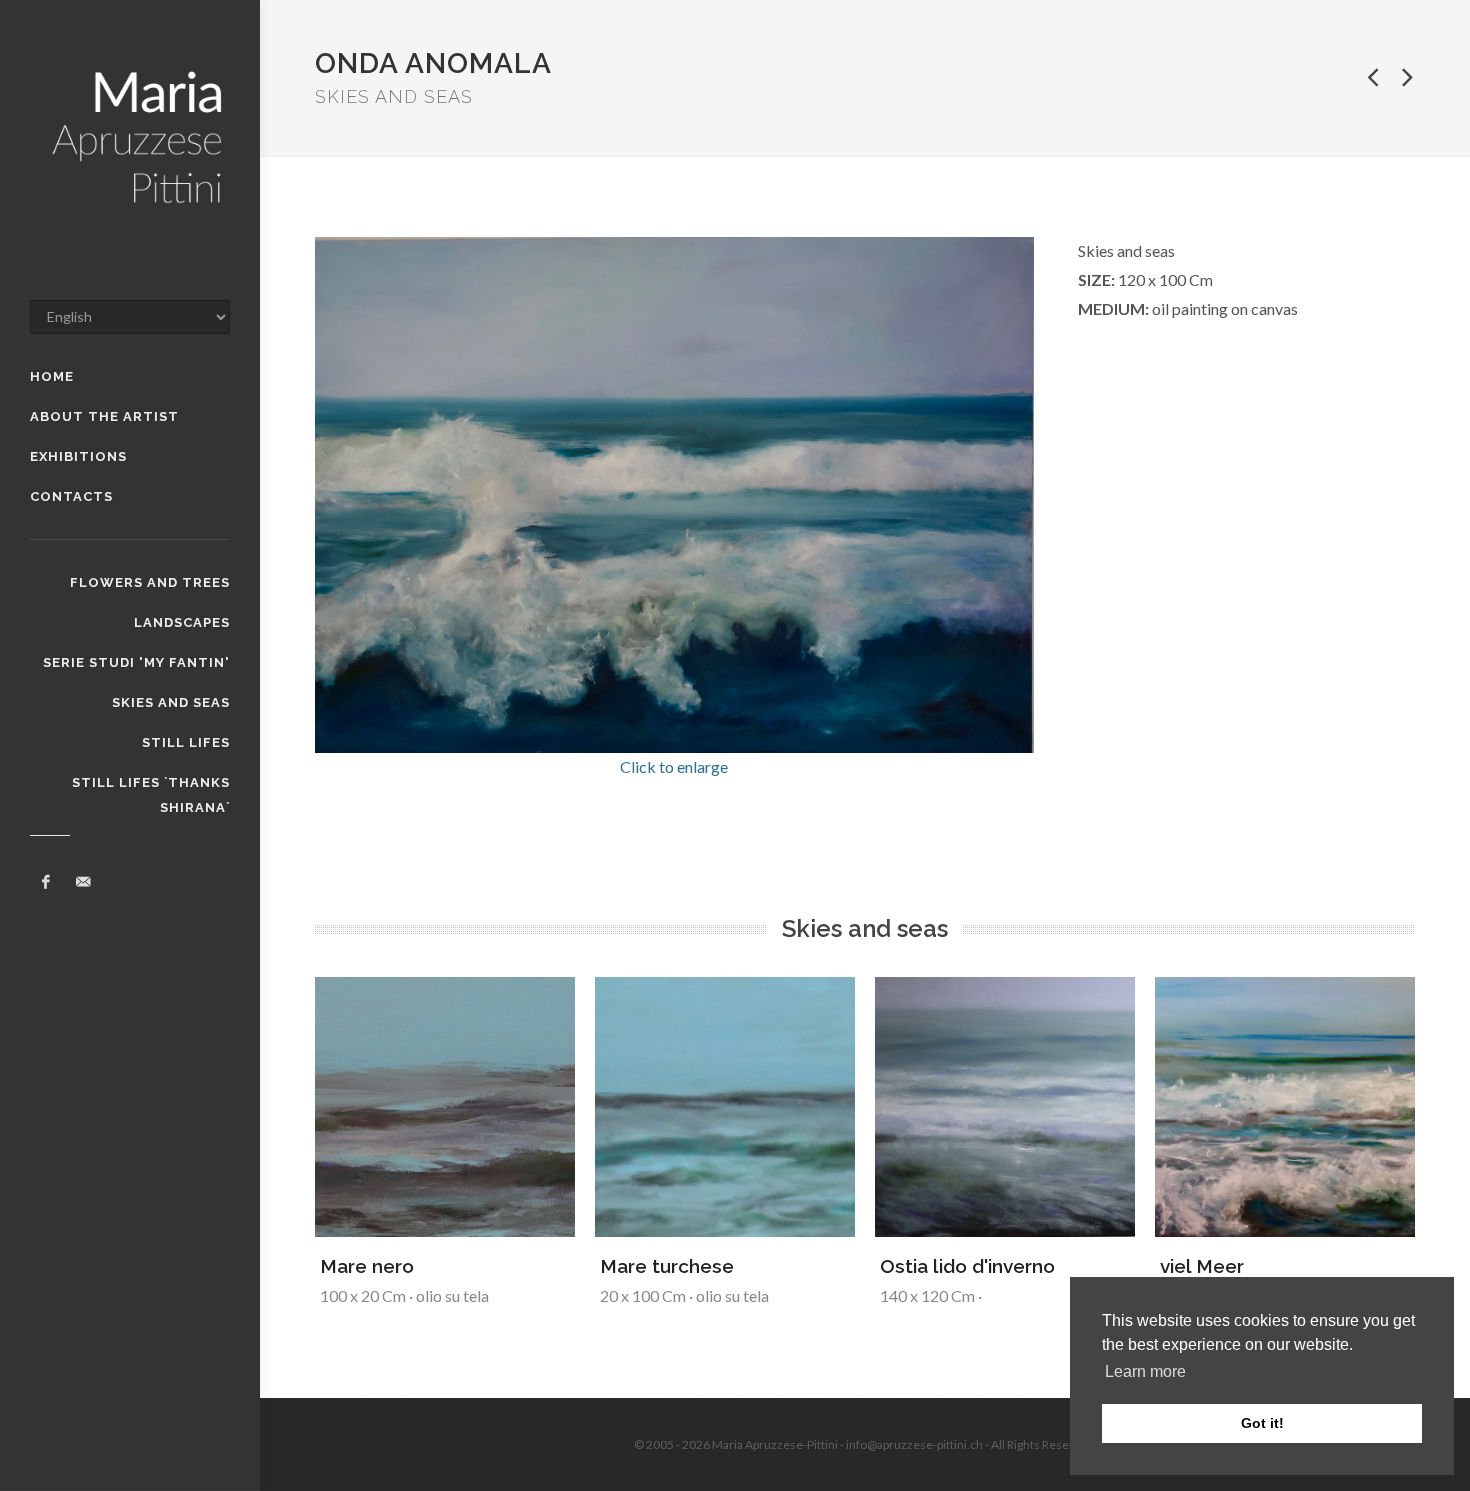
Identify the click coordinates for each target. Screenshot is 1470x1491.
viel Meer (1202, 1266)
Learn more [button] (1145, 1371)
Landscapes (182, 622)
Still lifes (186, 742)
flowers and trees (150, 582)
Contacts (71, 496)
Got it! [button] (1262, 1423)
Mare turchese (667, 1266)
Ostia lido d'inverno (967, 1266)
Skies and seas (171, 702)
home (52, 376)
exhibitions (78, 456)
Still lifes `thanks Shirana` (151, 785)
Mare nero (367, 1266)
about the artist (104, 416)
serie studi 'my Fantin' (136, 662)
